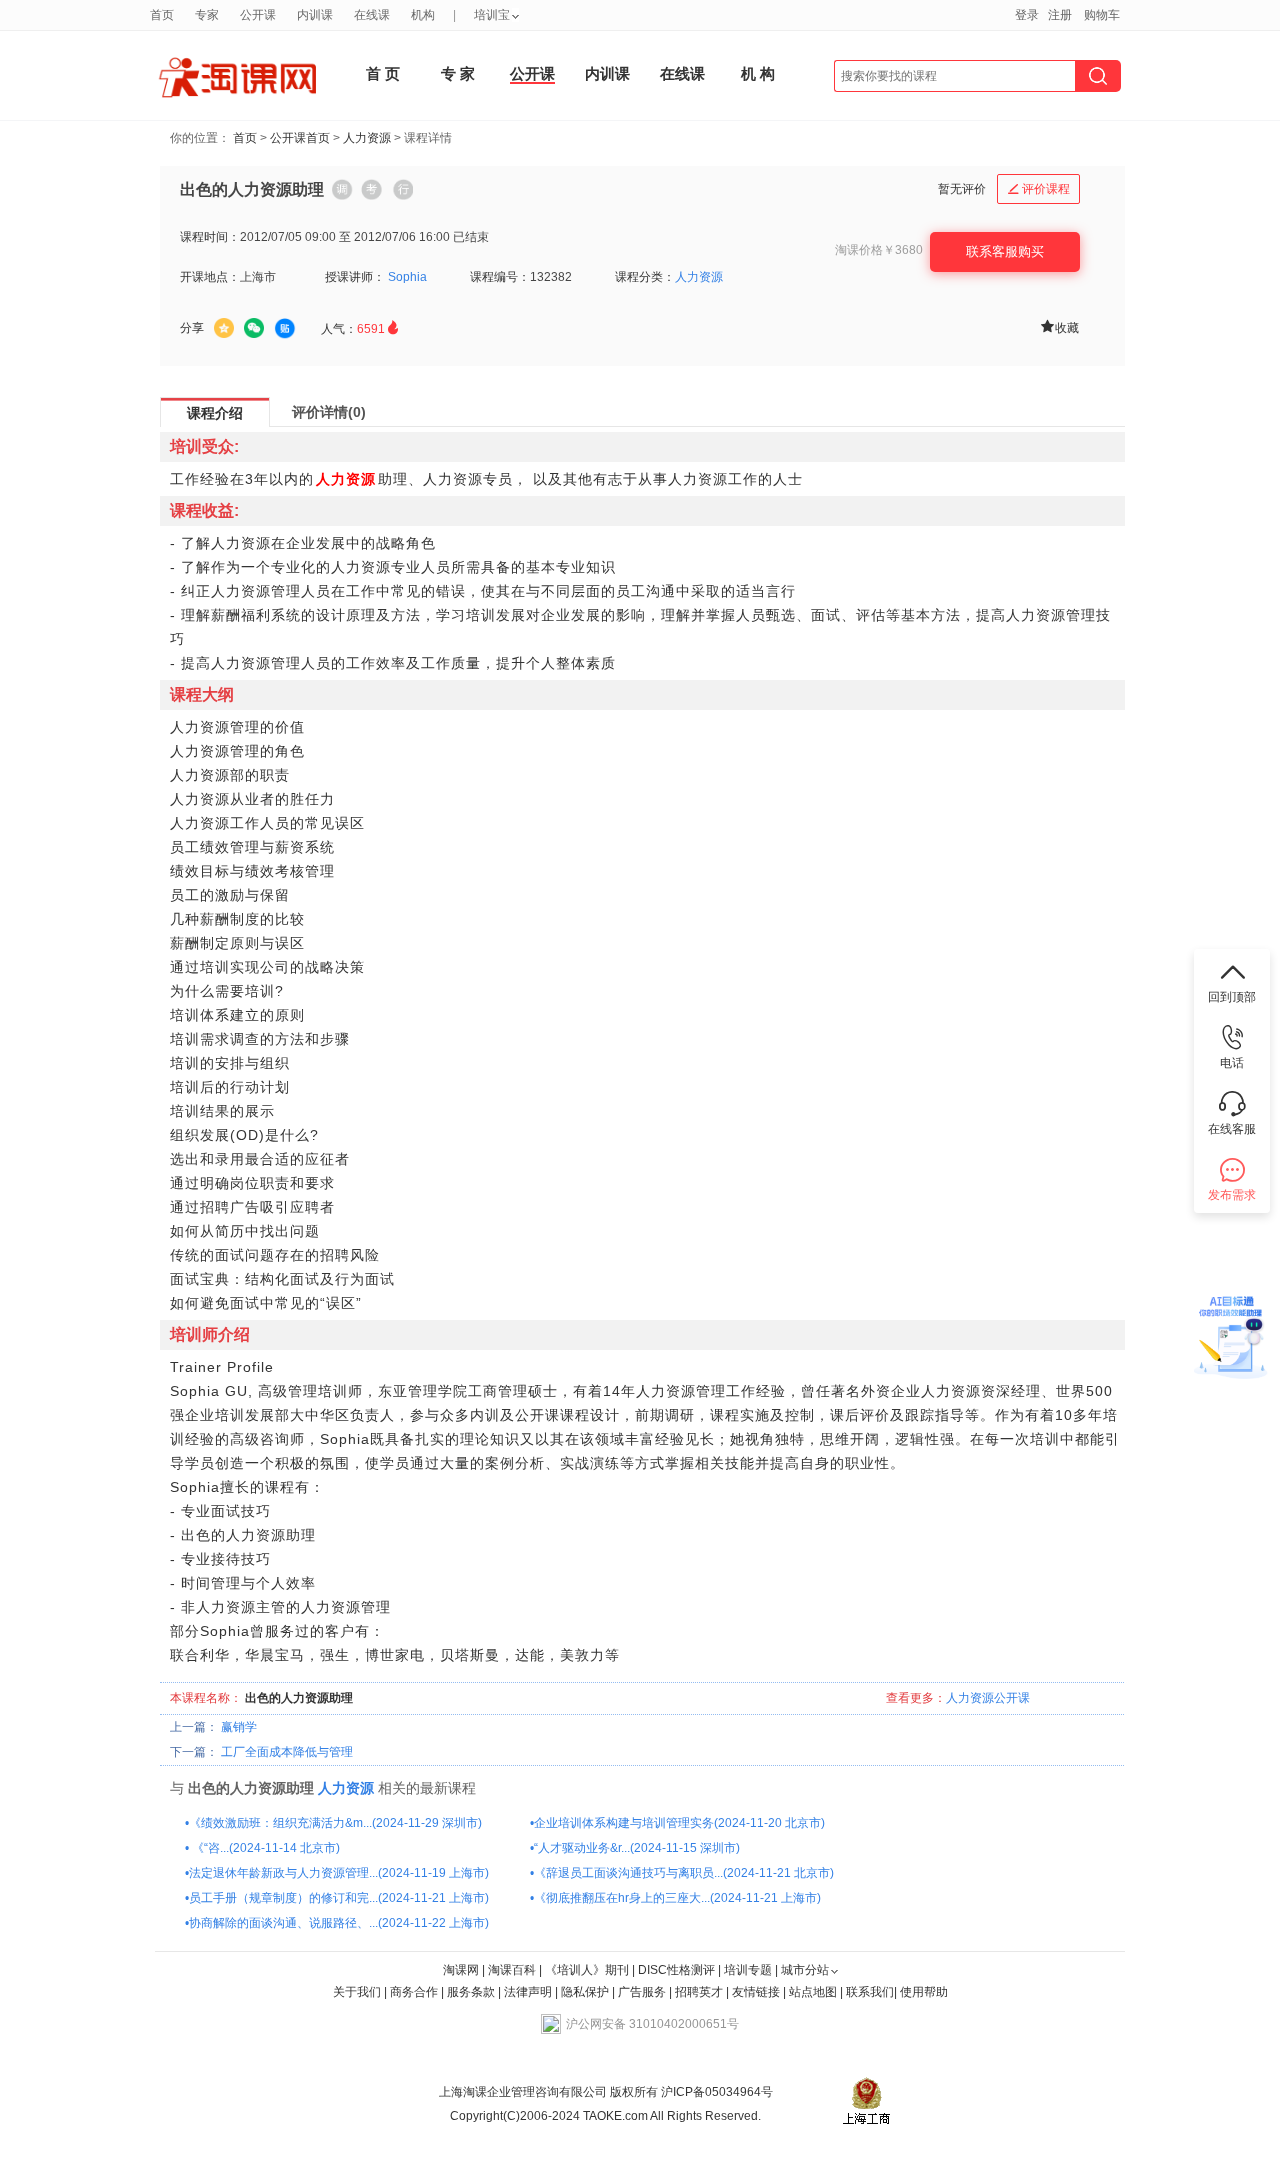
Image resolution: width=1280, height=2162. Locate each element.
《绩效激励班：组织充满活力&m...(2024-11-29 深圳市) (335, 1823)
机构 (423, 15)
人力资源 (367, 138)
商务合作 (414, 1992)
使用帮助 (924, 1992)
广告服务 (642, 1992)
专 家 (458, 73)
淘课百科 (512, 1970)
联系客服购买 (1005, 251)
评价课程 (1039, 189)
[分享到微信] (254, 328)
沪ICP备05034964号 (715, 2092)
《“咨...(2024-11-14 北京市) (264, 1848)
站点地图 (814, 1992)
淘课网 (461, 1970)
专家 (207, 15)
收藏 (1059, 326)
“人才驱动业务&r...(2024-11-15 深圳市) (637, 1848)
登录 (1027, 15)
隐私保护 (586, 1992)
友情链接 (756, 1992)
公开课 (532, 73)
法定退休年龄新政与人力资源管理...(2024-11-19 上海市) (339, 1873)
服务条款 (472, 1992)
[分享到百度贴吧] (285, 329)
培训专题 (748, 1970)
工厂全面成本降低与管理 (287, 1752)
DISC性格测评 (676, 1970)
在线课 (682, 73)
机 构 (758, 73)
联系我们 (870, 1992)
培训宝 (492, 15)
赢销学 (239, 1727)
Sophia (407, 277)
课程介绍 (215, 413)
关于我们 (357, 1992)
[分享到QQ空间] (224, 328)
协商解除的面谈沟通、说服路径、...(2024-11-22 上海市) (339, 1923)
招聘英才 (699, 1992)
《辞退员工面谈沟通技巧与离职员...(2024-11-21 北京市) (684, 1873)
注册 (1060, 15)
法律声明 (528, 1992)
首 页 (383, 73)
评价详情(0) (329, 412)
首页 (245, 138)
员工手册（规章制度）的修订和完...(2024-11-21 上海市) (339, 1898)
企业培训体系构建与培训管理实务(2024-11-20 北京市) (679, 1823)
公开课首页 (300, 138)
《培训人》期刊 (587, 1970)
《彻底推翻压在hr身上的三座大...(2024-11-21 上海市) (677, 1898)
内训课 (607, 73)
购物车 (1102, 15)
